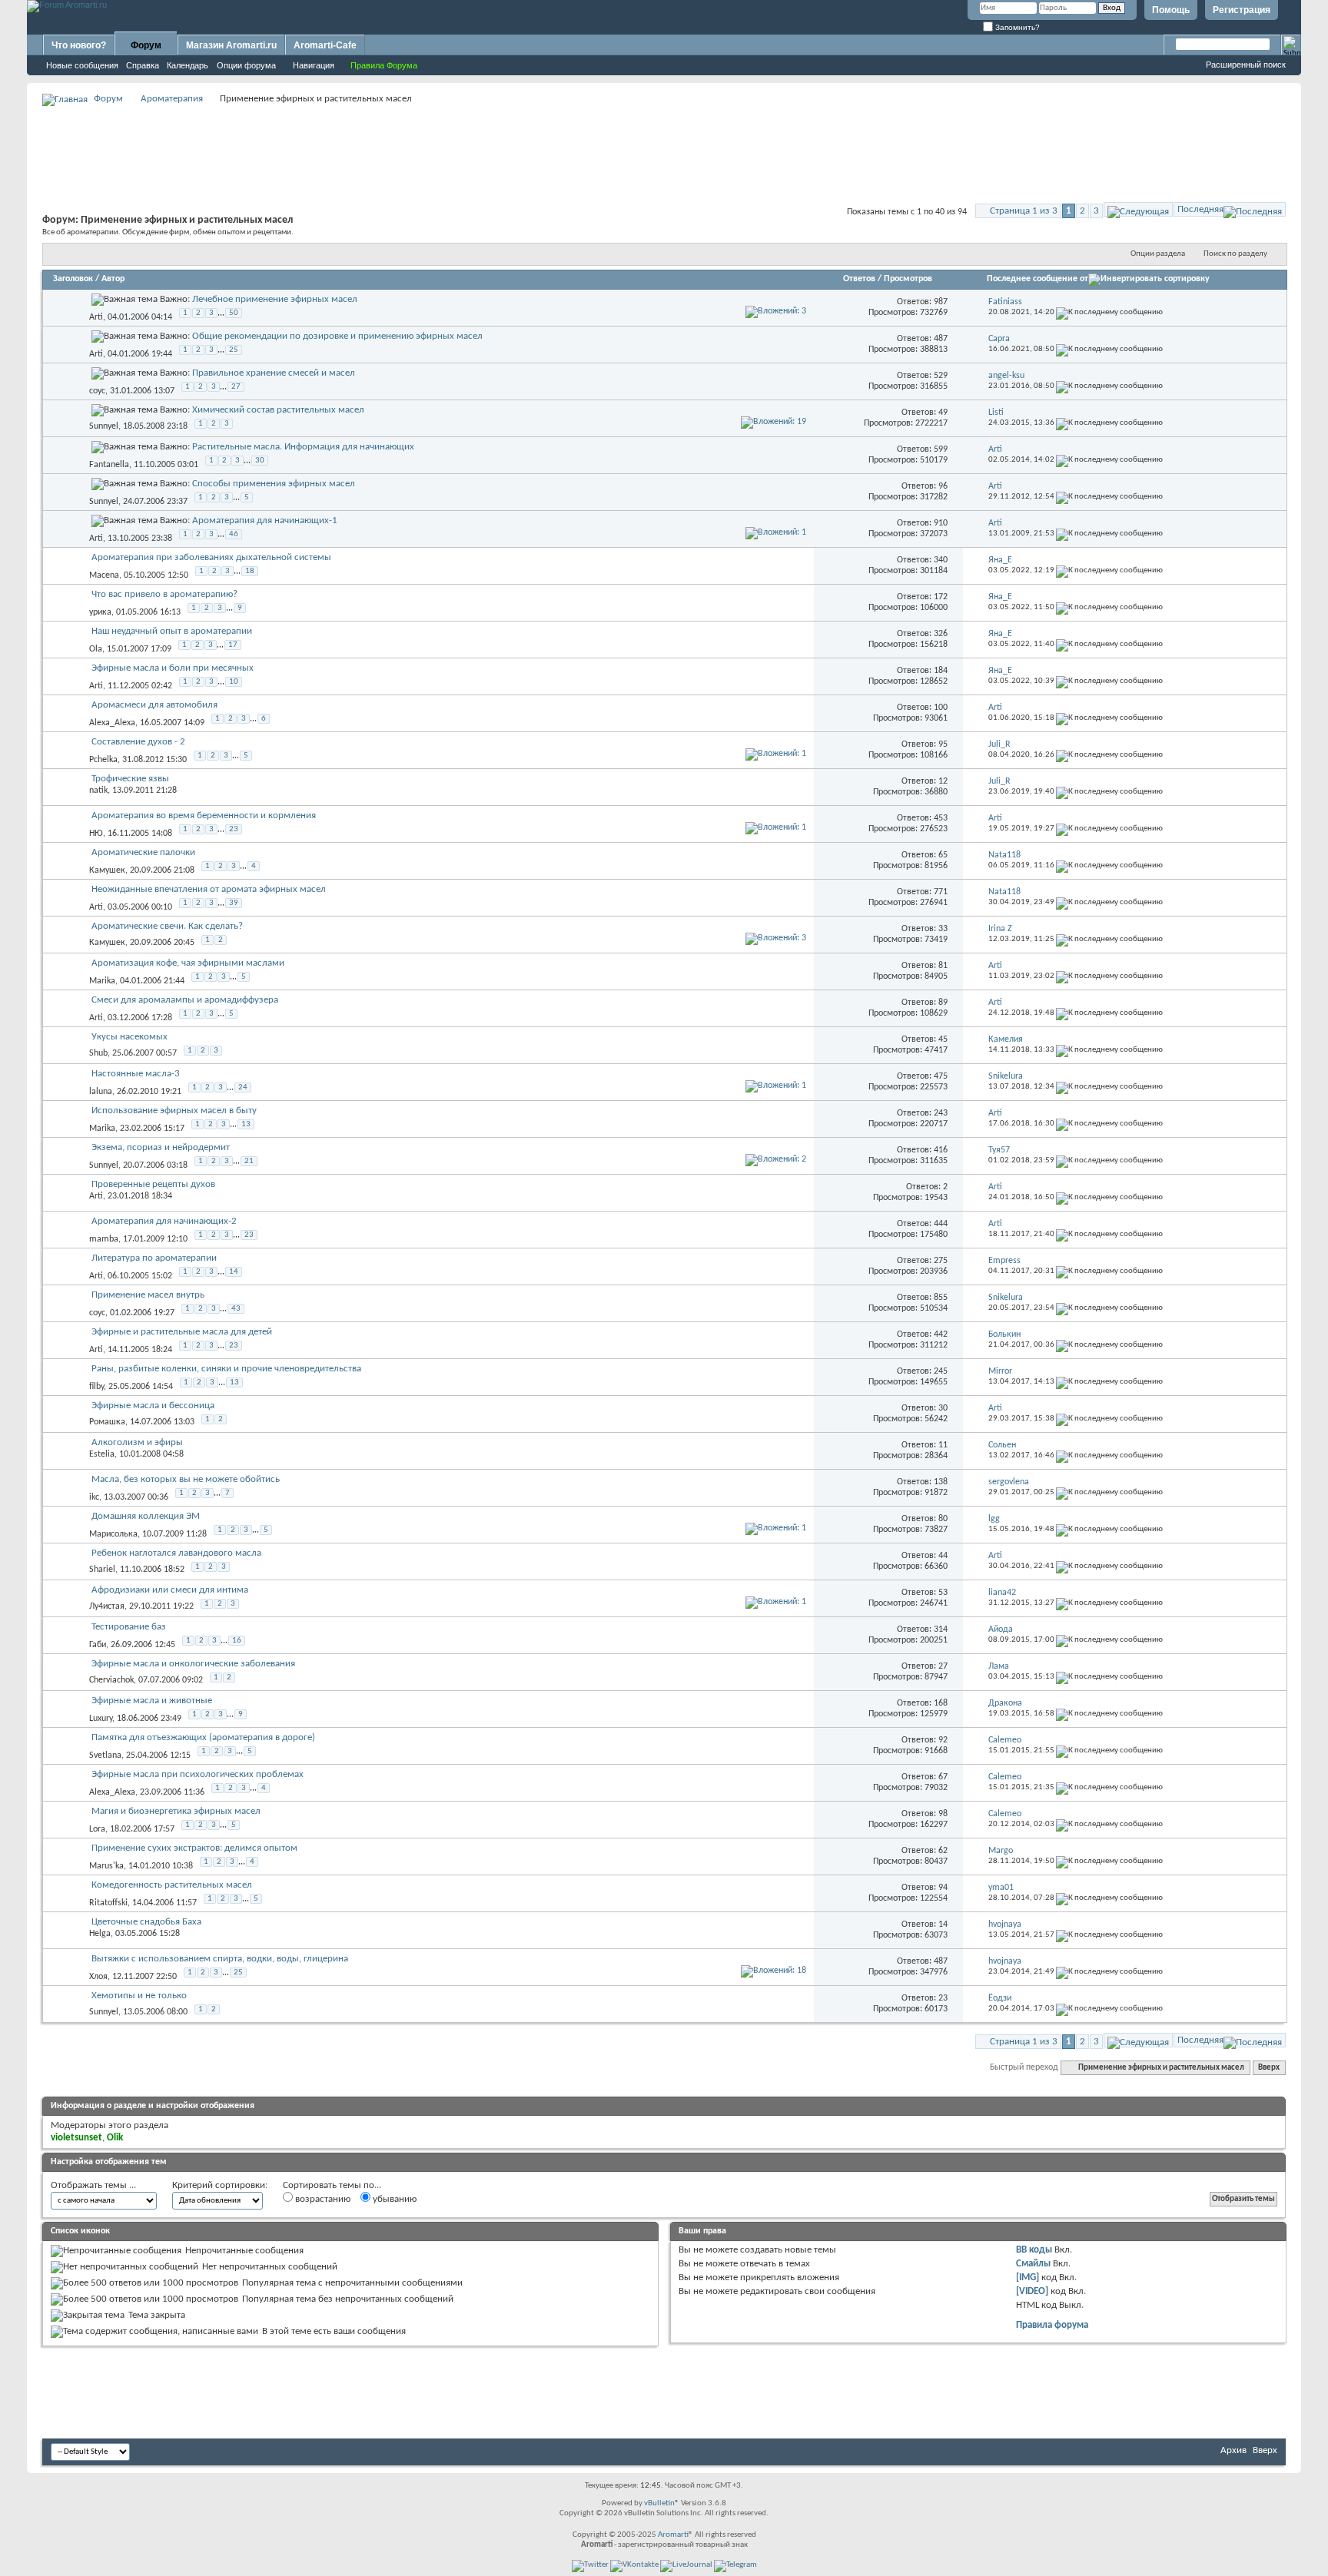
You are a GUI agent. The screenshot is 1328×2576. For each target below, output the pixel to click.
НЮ (96, 834)
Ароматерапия (172, 99)
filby (96, 1387)
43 (236, 1309)
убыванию (393, 2199)
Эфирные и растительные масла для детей (182, 1332)
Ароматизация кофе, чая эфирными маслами (188, 963)
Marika (102, 981)
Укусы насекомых (129, 1037)
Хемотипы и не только (139, 1996)
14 (234, 1272)
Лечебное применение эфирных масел (275, 299)
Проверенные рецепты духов (153, 1184)
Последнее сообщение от (1037, 279)
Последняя (1200, 209)
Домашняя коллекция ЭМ (146, 1516)
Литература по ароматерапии (154, 1258)
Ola (96, 649)
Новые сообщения (82, 65)
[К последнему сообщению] (1109, 312)
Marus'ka (106, 1866)
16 (237, 1641)
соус (97, 391)
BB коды (1034, 2250)
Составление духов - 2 (138, 742)
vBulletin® (662, 2503)
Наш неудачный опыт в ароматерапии (172, 631)
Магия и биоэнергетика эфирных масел (176, 1811)
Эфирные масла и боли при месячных (173, 668)
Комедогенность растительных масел (172, 1885)
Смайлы (1033, 2264)
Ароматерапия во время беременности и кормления (204, 816)
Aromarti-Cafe (325, 45)
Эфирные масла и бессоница (153, 1406)
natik (98, 791)
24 (243, 1087)
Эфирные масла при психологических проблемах (198, 1774)
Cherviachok (111, 1680)
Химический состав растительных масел (278, 410)
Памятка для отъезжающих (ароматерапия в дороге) (203, 1737)
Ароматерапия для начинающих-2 (164, 1221)
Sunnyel (104, 426)
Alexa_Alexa (112, 723)
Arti (96, 317)
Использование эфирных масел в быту (174, 1111)
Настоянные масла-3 (136, 1074)
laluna (101, 1092)
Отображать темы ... (93, 2185)
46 (234, 534)
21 (249, 1161)
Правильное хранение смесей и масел (274, 373)
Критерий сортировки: (220, 2185)
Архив (1233, 2450)
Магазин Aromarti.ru (231, 45)
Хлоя (98, 1977)
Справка (143, 65)
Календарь (188, 65)
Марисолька (113, 1534)
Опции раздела (1158, 254)
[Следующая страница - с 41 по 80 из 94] (1138, 209)
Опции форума (246, 65)
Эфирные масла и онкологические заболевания (193, 1664)
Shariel (102, 1570)
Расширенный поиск (1246, 65)
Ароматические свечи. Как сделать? (167, 926)
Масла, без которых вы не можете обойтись (186, 1479)
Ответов (859, 279)
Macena (104, 575)
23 (234, 829)
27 (236, 387)
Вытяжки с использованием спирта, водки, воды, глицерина (220, 1959)
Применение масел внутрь (148, 1295)
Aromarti (673, 2535)
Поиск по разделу (1235, 254)
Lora (97, 1829)
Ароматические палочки (143, 852)
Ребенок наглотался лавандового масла (176, 1553)
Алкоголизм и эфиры (137, 1442)
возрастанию (322, 2199)
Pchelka (103, 760)
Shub (98, 1053)
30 (260, 461)
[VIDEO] (1032, 2291)
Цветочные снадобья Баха (146, 1922)
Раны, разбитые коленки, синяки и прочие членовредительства (226, 1369)
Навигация (314, 65)
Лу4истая (107, 1606)
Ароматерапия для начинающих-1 (265, 521)
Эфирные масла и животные (152, 1701)
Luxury (101, 1719)
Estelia (102, 1454)
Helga (100, 1934)
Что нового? (79, 45)
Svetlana (105, 1755)
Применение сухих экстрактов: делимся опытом (194, 1848)
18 (250, 571)
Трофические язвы (130, 779)
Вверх (1269, 2068)
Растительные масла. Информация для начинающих (303, 447)
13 (246, 1124)
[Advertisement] (664, 143)
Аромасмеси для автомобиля (154, 705)
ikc (94, 1497)
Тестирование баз (129, 1627)
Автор (113, 279)
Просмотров (908, 279)
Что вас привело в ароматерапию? (164, 594)
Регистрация (1242, 10)
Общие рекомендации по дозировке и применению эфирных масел (337, 336)
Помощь (1171, 10)
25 (234, 350)
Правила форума (1052, 2325)
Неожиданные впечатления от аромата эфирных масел (209, 889)
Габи (98, 1645)
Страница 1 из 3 (1024, 211)
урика (100, 612)
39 (234, 903)
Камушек (107, 870)
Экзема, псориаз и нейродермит (161, 1147)
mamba (104, 1239)
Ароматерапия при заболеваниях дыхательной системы (211, 557)
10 (234, 682)
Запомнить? (1016, 27)
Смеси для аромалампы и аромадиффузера (185, 1000)
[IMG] (1028, 2278)
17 (233, 645)
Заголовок (73, 279)
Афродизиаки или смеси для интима (170, 1590)
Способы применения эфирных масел (274, 484)
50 (234, 313)
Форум (146, 45)
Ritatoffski (108, 1903)
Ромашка (107, 1422)
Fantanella (109, 465)
